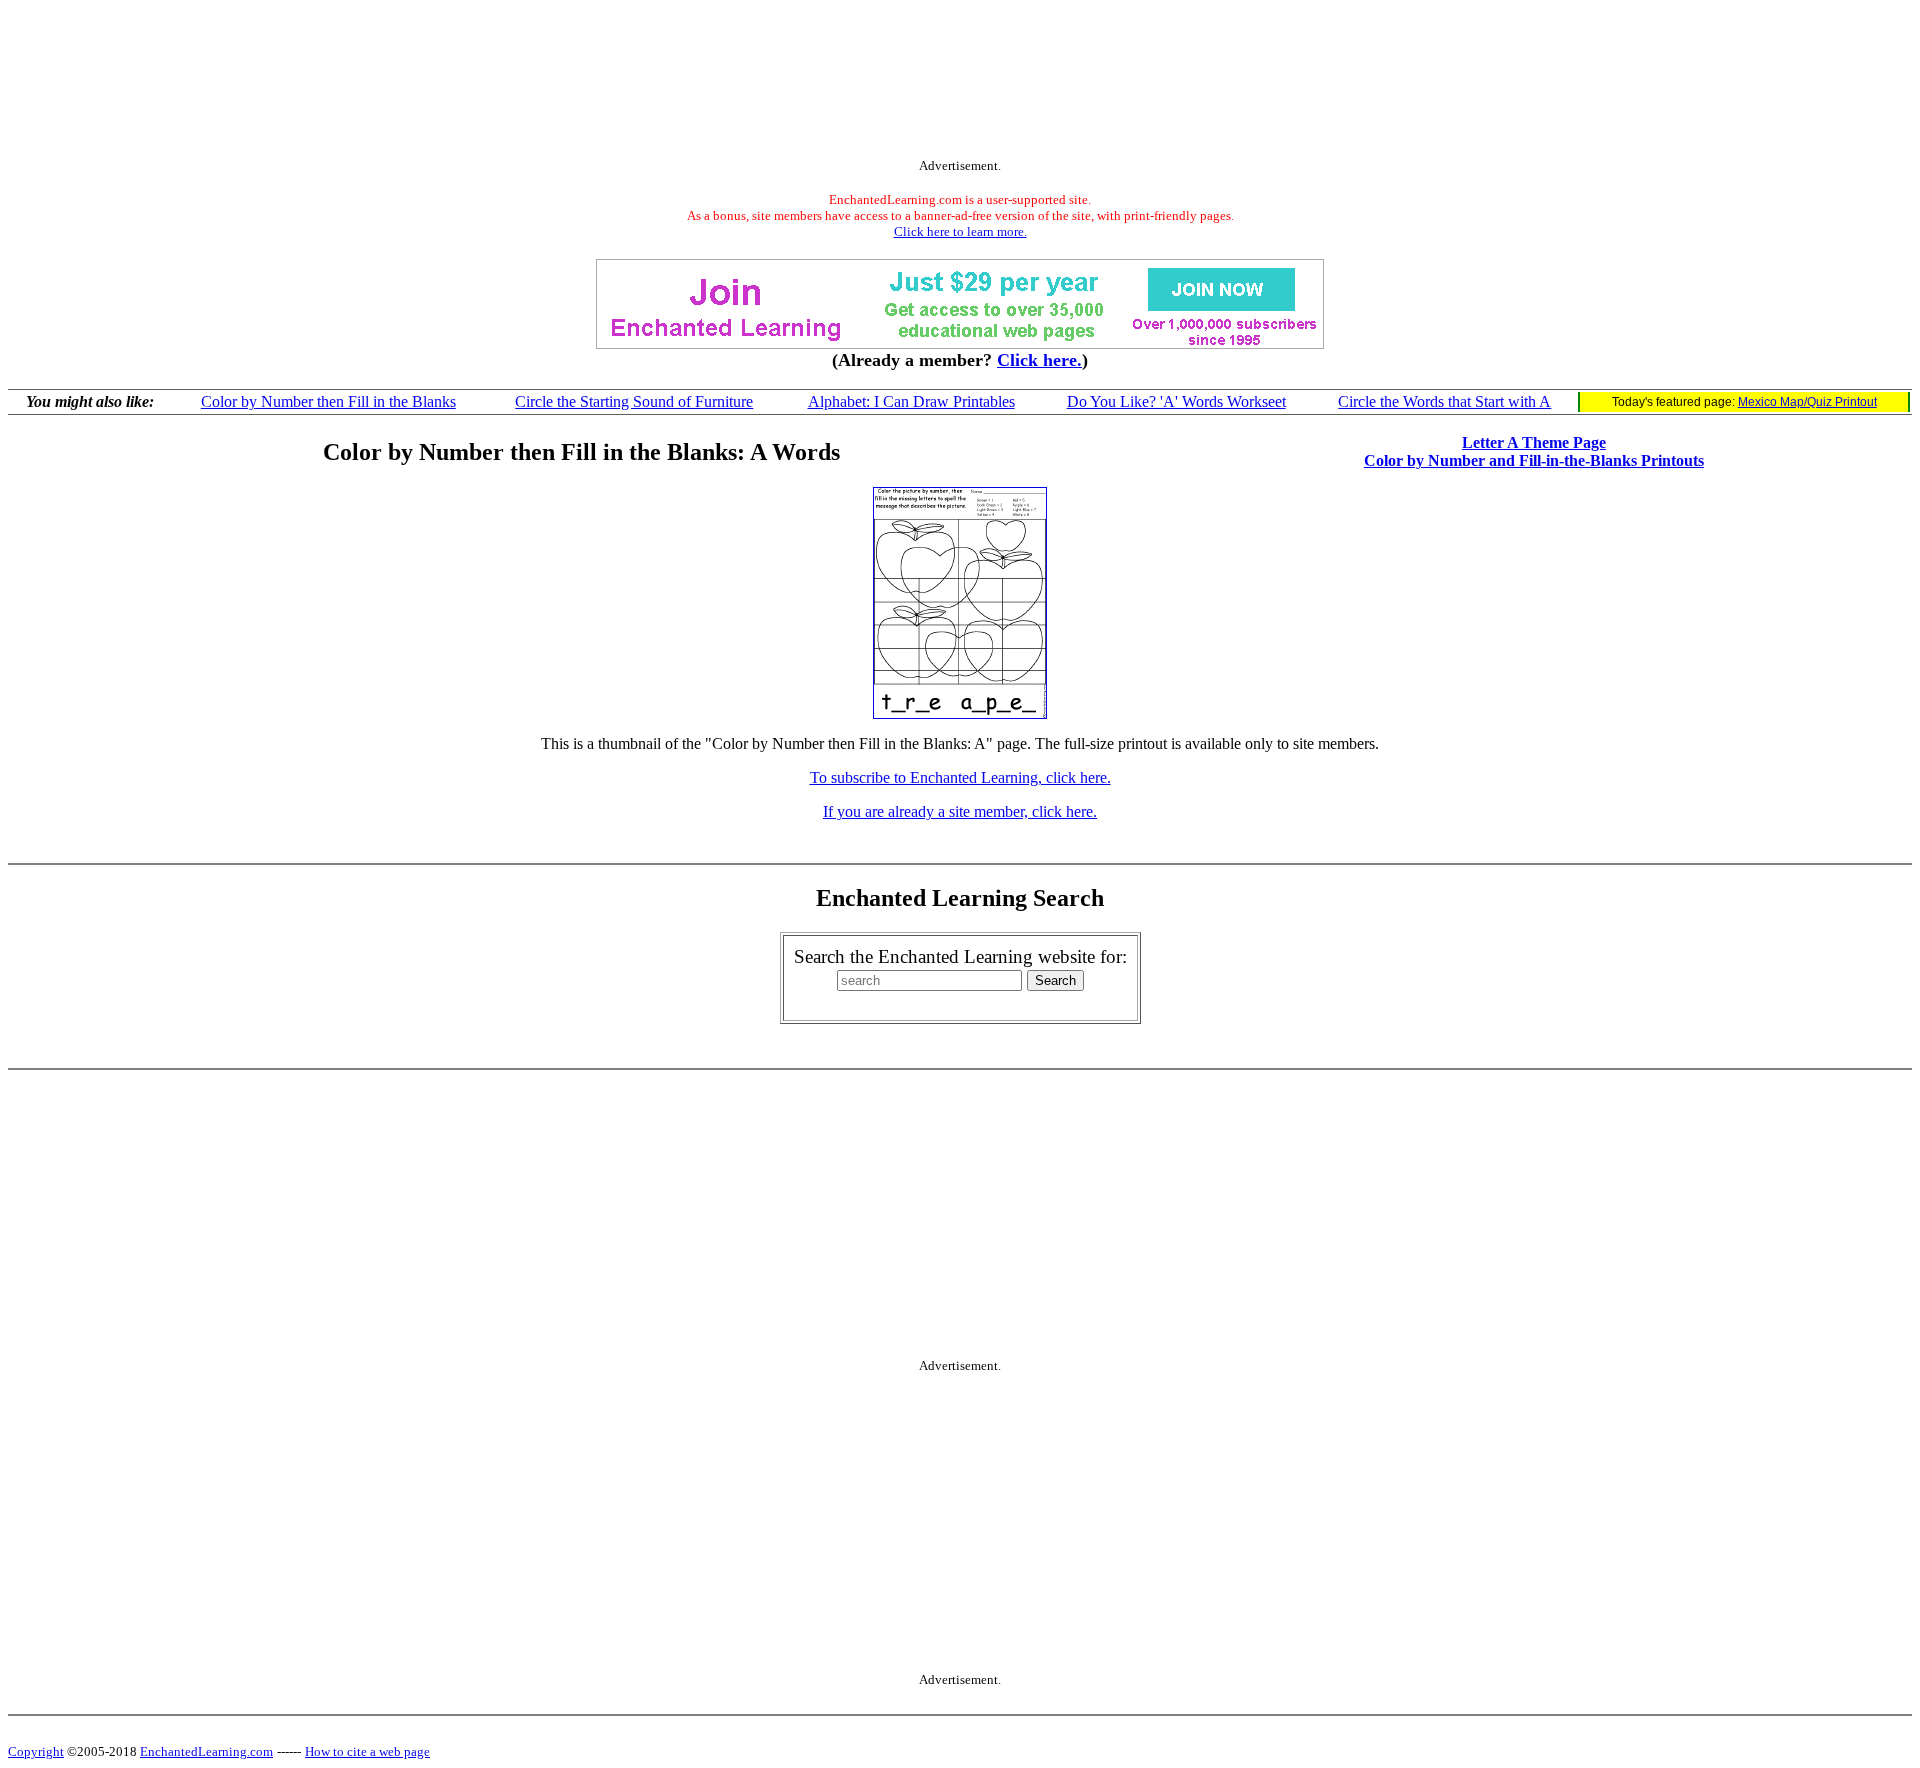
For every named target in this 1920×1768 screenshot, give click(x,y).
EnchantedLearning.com (206, 1751)
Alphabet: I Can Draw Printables (911, 401)
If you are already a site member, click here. (960, 811)
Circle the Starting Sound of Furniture (634, 401)
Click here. (1039, 360)
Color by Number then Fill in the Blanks (328, 401)
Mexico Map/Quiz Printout (1807, 402)
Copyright (36, 1751)
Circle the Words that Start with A (1444, 401)
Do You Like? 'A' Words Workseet (1176, 401)
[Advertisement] (960, 83)
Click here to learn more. (960, 231)
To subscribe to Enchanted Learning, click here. (960, 777)
